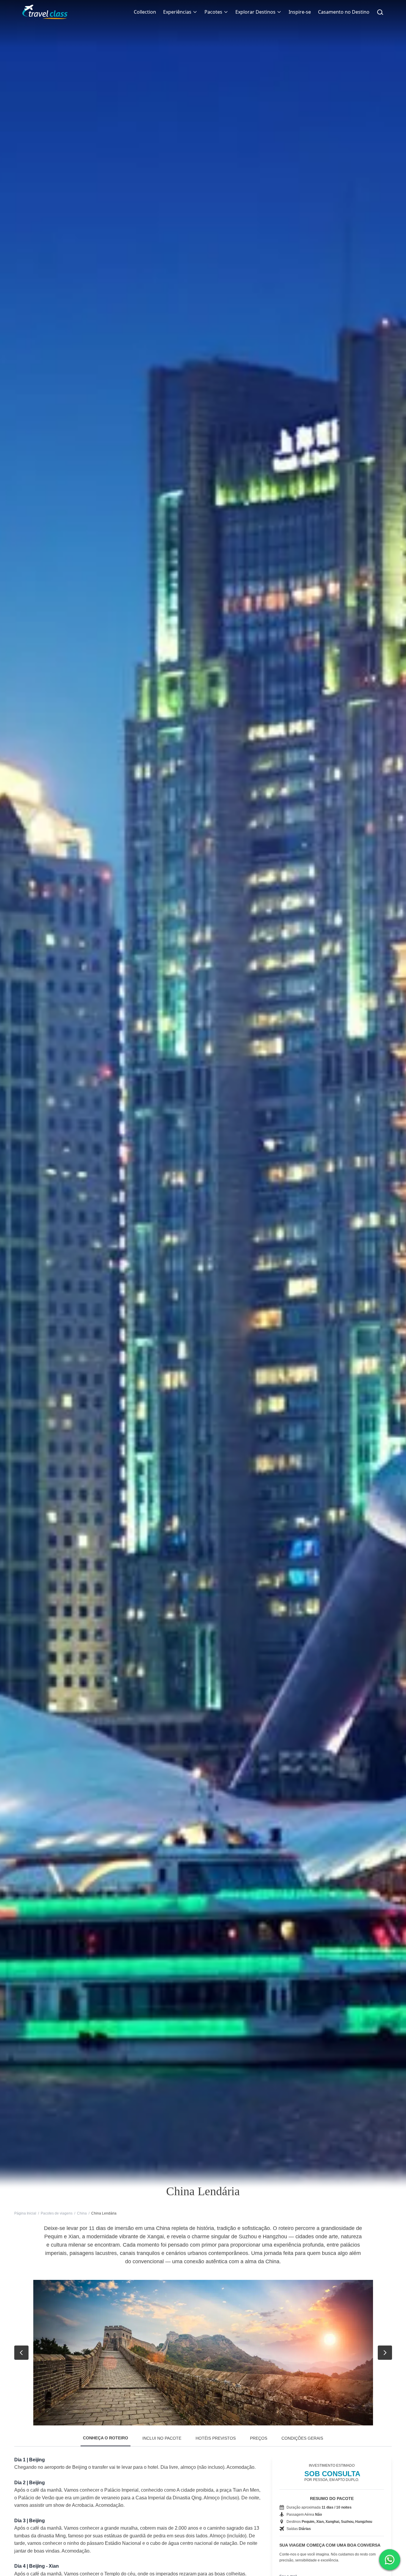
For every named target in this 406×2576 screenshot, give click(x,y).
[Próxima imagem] (385, 2353)
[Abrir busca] (380, 12)
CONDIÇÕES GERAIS (302, 2438)
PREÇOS (259, 2438)
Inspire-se (300, 12)
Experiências (177, 12)
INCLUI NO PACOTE (162, 2438)
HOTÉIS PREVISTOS (216, 2438)
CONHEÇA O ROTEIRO (106, 2438)
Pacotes (213, 12)
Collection (145, 12)
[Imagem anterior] (21, 2353)
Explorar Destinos (255, 12)
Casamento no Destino (344, 12)
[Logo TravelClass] (45, 12)
